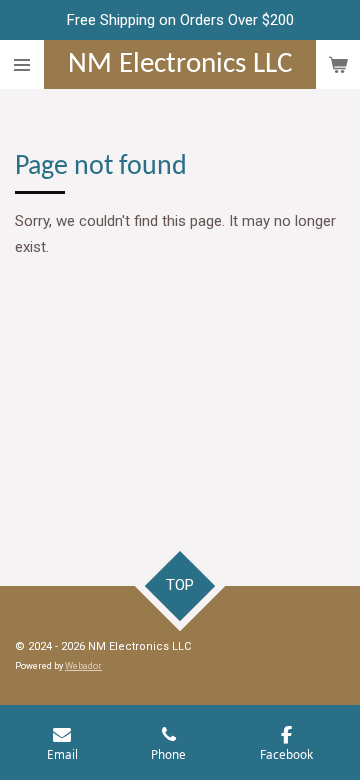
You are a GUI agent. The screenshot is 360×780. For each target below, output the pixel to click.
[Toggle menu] (22, 64)
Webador (83, 666)
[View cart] (338, 64)
